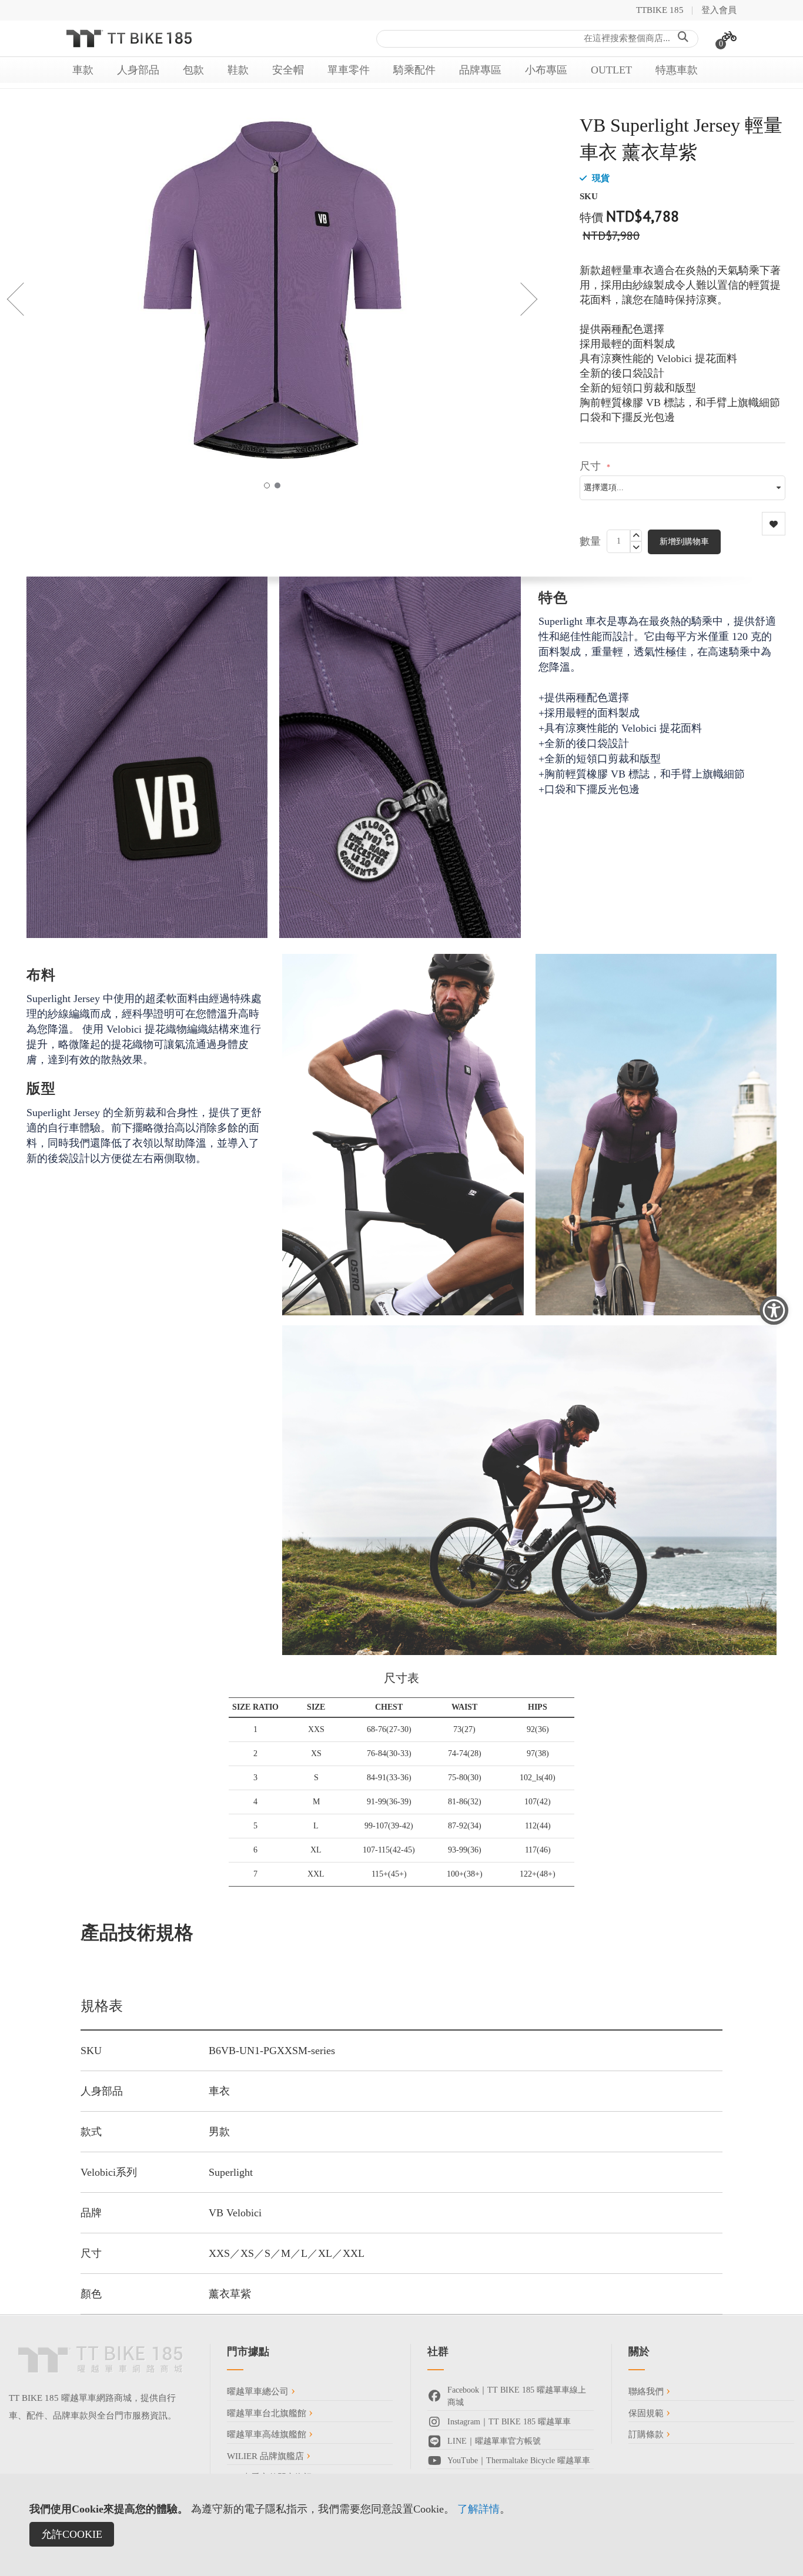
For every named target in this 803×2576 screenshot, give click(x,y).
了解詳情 (479, 2509)
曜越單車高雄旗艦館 (268, 2434)
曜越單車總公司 (259, 2391)
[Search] (683, 38)
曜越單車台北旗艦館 (268, 2413)
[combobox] (537, 39)
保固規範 (647, 2413)
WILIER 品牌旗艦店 (267, 2456)
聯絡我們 (647, 2391)
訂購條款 (647, 2434)
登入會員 (719, 10)
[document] (401, 2525)
